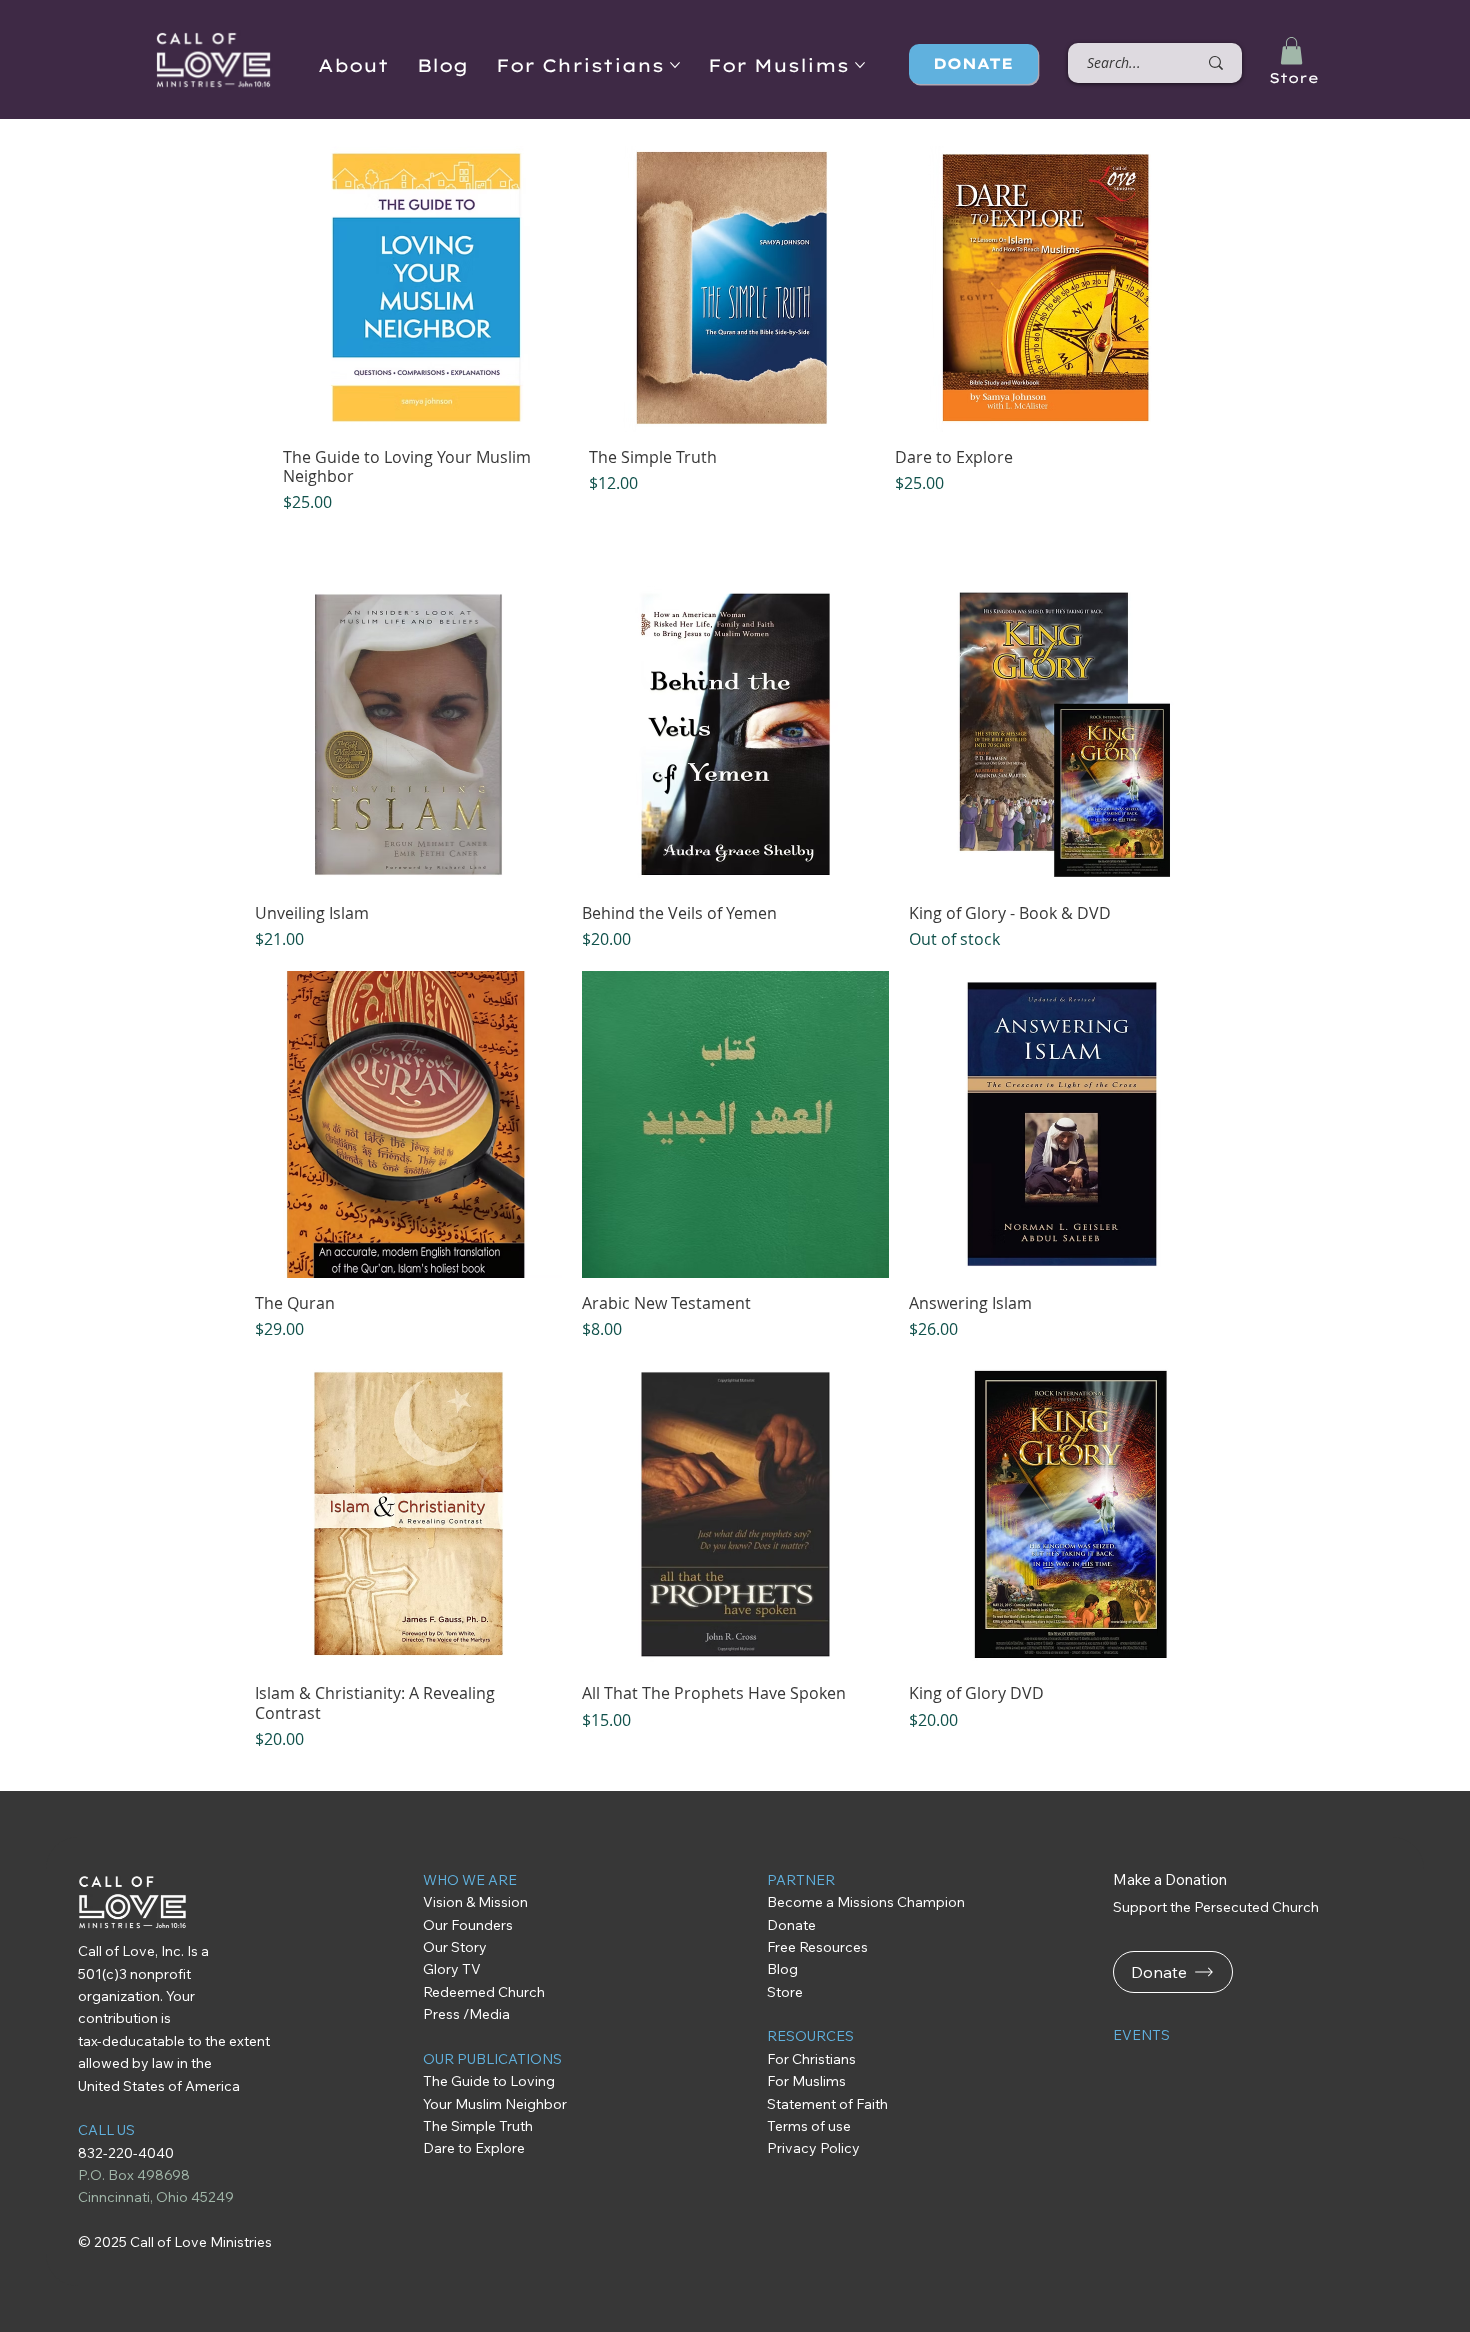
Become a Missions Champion (866, 1902)
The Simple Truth (478, 2126)
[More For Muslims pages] (860, 65)
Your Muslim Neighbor (495, 2104)
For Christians (811, 2059)
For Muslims (806, 2081)
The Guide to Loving (490, 2081)
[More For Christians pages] (675, 65)
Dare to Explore (474, 2148)
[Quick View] (426, 289)
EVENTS (1141, 2035)
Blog (782, 1969)
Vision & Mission (475, 1902)
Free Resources (819, 1947)
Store (1294, 78)
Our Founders (468, 1925)
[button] (1291, 50)
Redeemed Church (485, 1992)
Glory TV (452, 1969)
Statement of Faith (827, 2104)
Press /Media (466, 2014)
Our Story (455, 1947)
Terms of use (809, 2126)
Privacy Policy (813, 2148)
